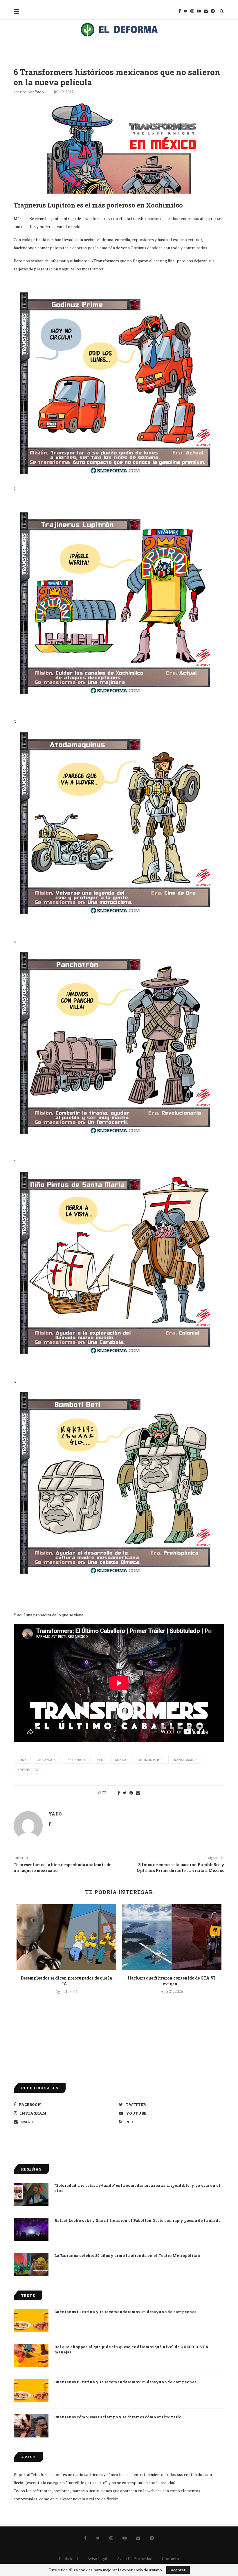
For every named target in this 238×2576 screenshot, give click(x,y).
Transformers (185, 1760)
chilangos (46, 1760)
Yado (39, 92)
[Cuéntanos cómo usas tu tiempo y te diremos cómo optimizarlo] (31, 2426)
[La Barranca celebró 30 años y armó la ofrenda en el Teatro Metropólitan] (31, 2264)
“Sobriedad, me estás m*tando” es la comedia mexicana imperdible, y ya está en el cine (137, 2188)
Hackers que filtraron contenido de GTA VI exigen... (172, 1981)
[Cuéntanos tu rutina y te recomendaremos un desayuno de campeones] (31, 2321)
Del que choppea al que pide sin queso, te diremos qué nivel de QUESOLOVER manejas (131, 2349)
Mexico (121, 1760)
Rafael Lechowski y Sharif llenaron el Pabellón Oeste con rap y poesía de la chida (137, 2220)
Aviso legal (97, 2558)
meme (101, 1760)
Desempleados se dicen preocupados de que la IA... (66, 1981)
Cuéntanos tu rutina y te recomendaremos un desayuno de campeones (125, 2312)
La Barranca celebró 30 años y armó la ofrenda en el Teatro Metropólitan (127, 2255)
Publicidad (68, 2558)
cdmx (22, 1760)
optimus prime (150, 1760)
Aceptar (178, 2570)
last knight (76, 1760)
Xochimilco (28, 1770)
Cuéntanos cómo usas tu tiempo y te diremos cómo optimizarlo (118, 2417)
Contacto (171, 2558)
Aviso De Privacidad (135, 2558)
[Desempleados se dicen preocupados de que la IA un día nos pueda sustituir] (66, 1937)
